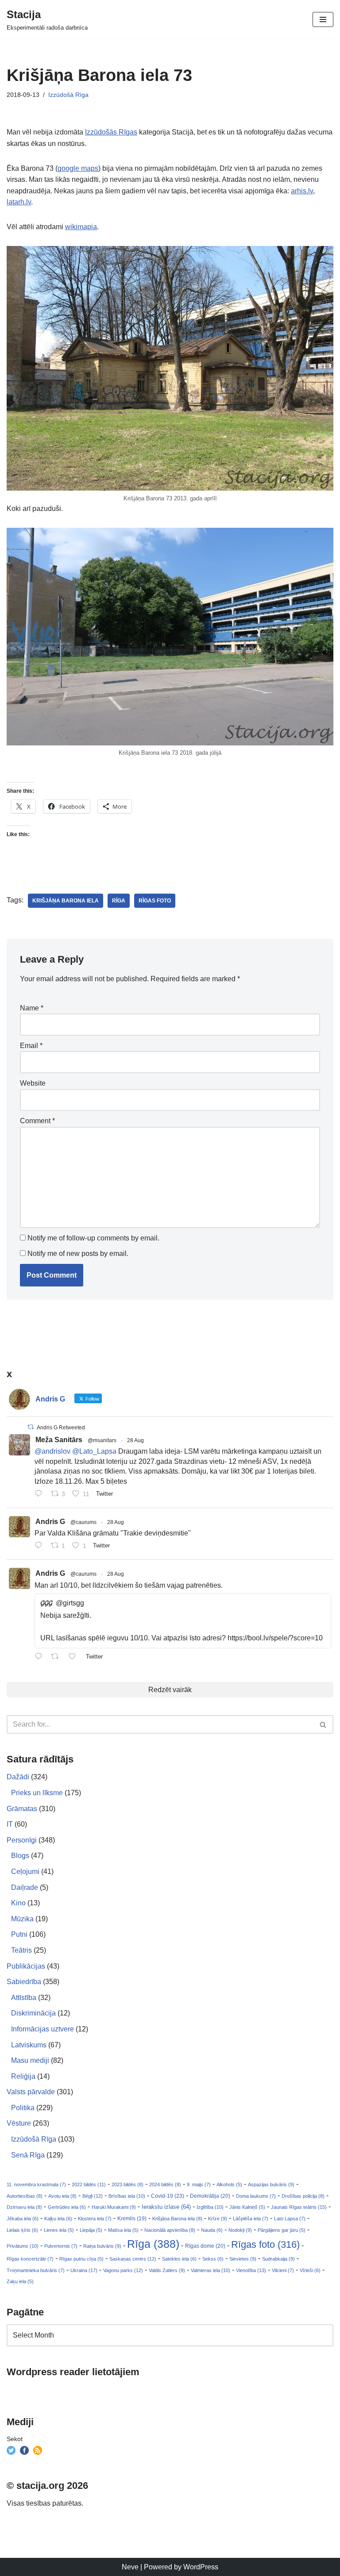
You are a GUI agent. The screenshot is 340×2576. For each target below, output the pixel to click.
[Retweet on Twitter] (31, 1427)
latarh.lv (19, 202)
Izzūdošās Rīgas (111, 132)
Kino (18, 1903)
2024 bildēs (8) (165, 2184)
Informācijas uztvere (42, 2029)
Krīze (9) (218, 2219)
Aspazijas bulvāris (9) (271, 2184)
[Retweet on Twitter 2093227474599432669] (58, 1657)
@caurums (83, 1522)
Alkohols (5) (229, 2184)
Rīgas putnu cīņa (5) (81, 2259)
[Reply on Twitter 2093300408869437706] (41, 1494)
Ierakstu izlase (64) (166, 2207)
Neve (130, 2567)
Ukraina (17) (84, 2270)
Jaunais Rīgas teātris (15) (299, 2207)
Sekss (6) (213, 2259)
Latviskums (29, 2045)
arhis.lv (302, 191)
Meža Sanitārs (59, 1440)
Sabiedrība (24, 1982)
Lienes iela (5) (59, 2230)
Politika (23, 2108)
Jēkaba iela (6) (23, 2219)
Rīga (119, 901)
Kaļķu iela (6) (58, 2219)
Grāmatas (22, 1809)
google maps (78, 168)
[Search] (323, 1724)
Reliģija (23, 2076)
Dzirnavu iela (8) (24, 2207)
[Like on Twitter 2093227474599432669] (75, 1657)
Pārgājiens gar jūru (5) (282, 2230)
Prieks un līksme (37, 1793)
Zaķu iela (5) (20, 2281)
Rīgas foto (155, 901)
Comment (37, 1121)
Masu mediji (30, 2060)
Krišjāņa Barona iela (66, 901)
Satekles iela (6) (179, 2259)
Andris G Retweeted (61, 1428)
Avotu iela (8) (62, 2196)
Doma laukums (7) (256, 2196)
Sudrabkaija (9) (278, 2259)
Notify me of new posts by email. (78, 1253)
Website (33, 1083)
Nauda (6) (212, 2230)
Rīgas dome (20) (205, 2246)
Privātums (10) (23, 2246)
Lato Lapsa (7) (290, 2219)
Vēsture (19, 2123)
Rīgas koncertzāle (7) (30, 2259)
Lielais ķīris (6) (22, 2230)
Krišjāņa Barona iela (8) (177, 2219)
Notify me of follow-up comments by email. (93, 1238)
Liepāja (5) (91, 2230)
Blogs (20, 1856)
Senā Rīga (28, 2155)
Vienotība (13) (251, 2270)
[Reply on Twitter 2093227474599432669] (41, 1657)
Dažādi (18, 1777)
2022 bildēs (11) (89, 2184)
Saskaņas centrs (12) (133, 2259)
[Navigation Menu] (323, 19)
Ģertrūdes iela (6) (67, 2207)
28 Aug (135, 1440)
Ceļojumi (25, 1872)
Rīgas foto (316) (265, 2244)
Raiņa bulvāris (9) (102, 2246)
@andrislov (52, 1451)
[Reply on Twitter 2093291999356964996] (41, 1546)
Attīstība (24, 1998)
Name (32, 1008)
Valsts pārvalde (31, 2092)
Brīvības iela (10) (127, 2196)
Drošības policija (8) (303, 2196)
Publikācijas (26, 1966)
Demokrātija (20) (210, 2196)
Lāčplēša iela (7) (251, 2219)
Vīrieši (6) (310, 2270)
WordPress (201, 2567)
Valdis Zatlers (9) (167, 2270)
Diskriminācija (33, 2013)
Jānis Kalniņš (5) (247, 2207)
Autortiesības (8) (25, 2196)
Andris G (50, 1522)
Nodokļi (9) (240, 2230)
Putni (19, 1934)
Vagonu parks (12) (123, 2270)
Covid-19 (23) (168, 2196)
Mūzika (22, 1919)
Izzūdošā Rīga (68, 95)
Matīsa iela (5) (123, 2230)
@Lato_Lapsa (94, 1451)
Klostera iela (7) (95, 2219)
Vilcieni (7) (283, 2270)
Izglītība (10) (210, 2207)
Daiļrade (25, 1887)
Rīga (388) (153, 2244)
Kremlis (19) (132, 2219)
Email (31, 1046)
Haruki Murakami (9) (114, 2207)
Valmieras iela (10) (211, 2270)
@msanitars (102, 1440)
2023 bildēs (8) (127, 2184)
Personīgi (22, 1840)
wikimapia (81, 227)
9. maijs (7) (199, 2184)
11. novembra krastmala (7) (36, 2184)
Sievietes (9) (243, 2259)
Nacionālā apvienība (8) (170, 2230)
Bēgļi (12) (93, 2196)
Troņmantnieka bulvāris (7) (36, 2270)
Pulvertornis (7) (61, 2246)
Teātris (21, 1950)
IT (10, 1824)
